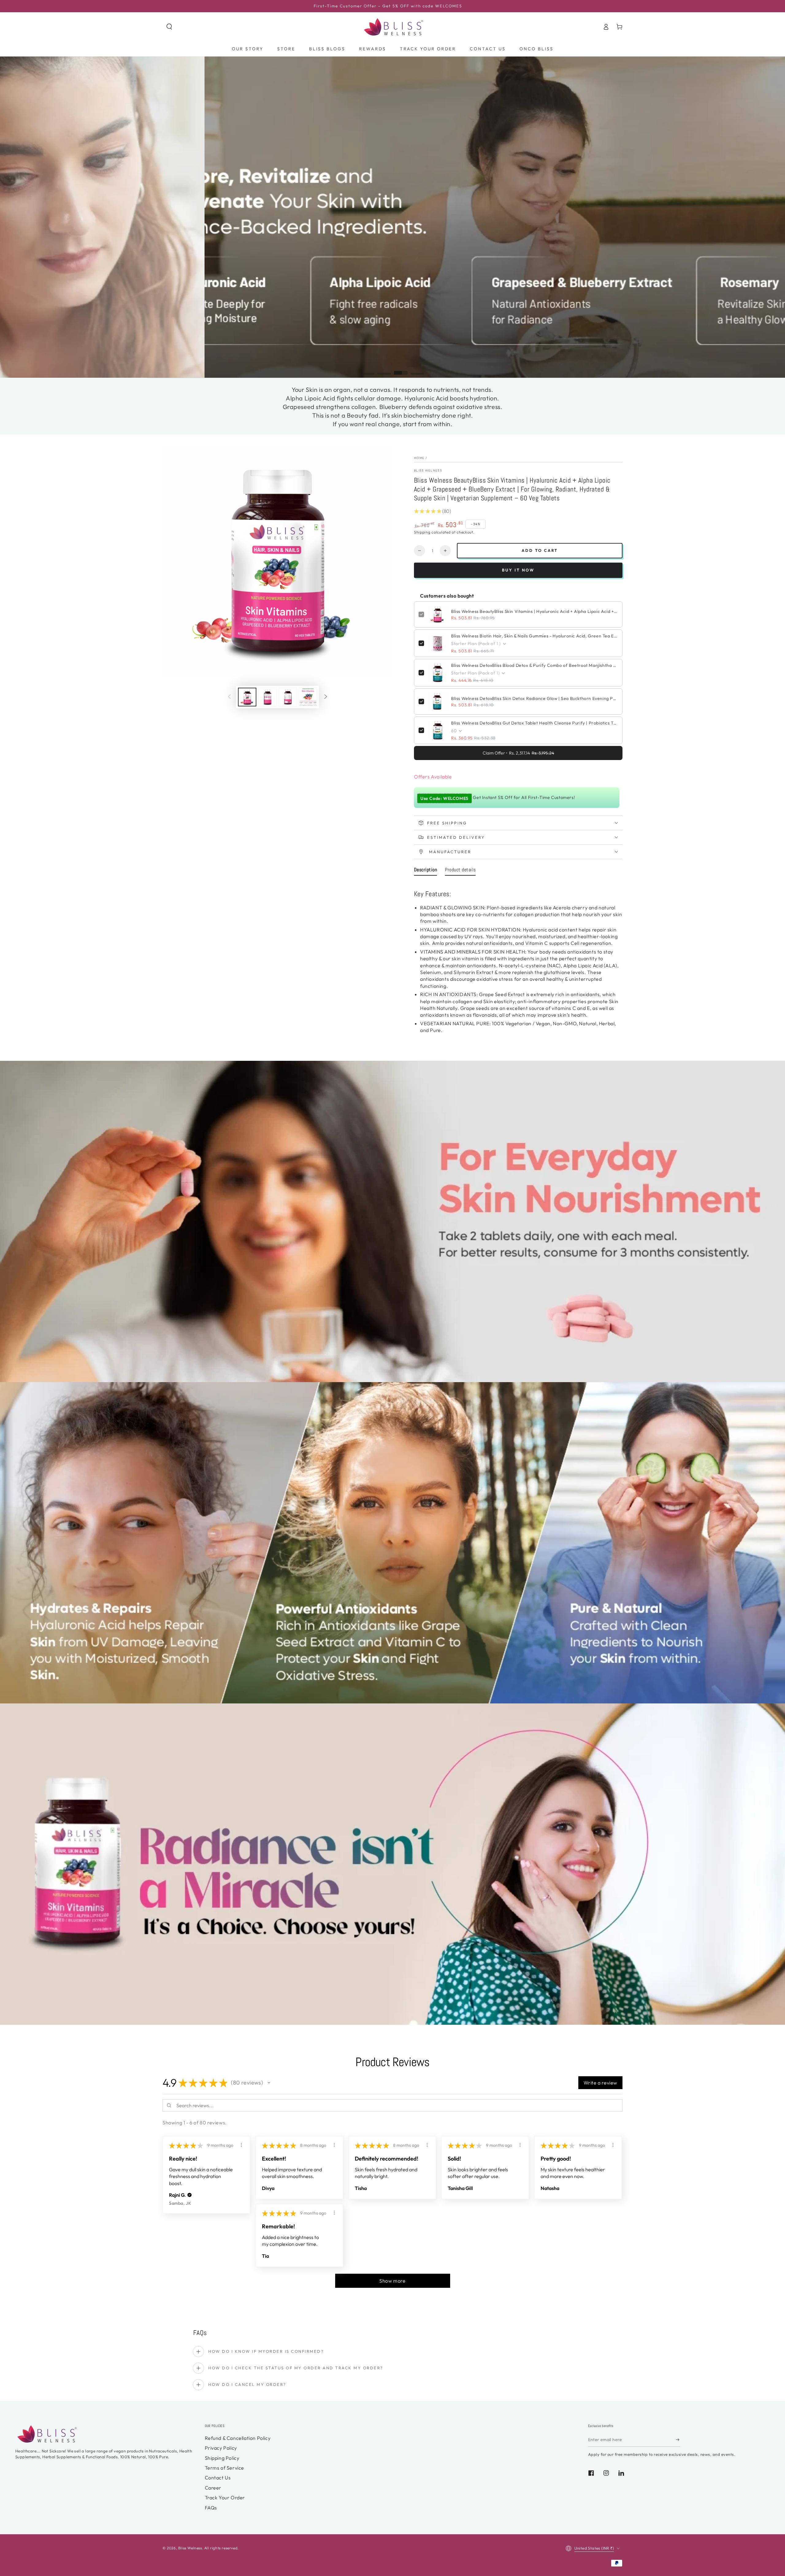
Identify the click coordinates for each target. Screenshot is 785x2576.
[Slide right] (326, 697)
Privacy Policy (221, 2448)
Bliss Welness (428, 470)
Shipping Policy (222, 2458)
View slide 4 (417, 369)
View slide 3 (401, 369)
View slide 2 (384, 369)
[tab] (425, 871)
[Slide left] (229, 697)
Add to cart (540, 550)
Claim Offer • (518, 753)
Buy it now (518, 570)
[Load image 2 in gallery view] (267, 697)
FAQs (211, 2508)
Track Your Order (225, 2498)
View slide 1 (368, 369)
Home (419, 458)
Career (213, 2488)
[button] (169, 27)
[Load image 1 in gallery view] (247, 697)
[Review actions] (241, 2145)
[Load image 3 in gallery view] (288, 697)
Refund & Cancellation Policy (238, 2438)
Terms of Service (225, 2468)
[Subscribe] (678, 2440)
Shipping (422, 532)
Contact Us (218, 2478)
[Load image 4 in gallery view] (308, 697)
